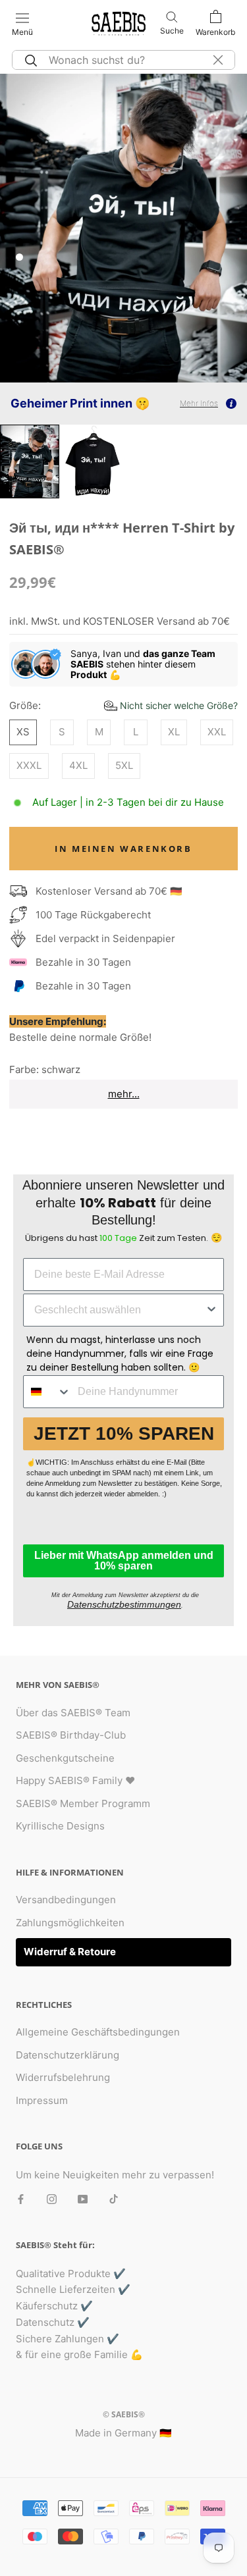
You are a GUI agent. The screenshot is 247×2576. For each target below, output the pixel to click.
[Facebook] (21, 2198)
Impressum (42, 2100)
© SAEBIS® (124, 2414)
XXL (217, 732)
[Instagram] (52, 2198)
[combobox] (120, 1310)
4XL (78, 765)
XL (174, 732)
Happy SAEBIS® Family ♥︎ (75, 1780)
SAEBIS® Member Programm (83, 1803)
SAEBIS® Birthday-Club (71, 1735)
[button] (171, 705)
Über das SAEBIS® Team (73, 1713)
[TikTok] (114, 2198)
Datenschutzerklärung (68, 2055)
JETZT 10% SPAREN (124, 1433)
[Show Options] (211, 1310)
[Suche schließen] (218, 60)
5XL (124, 765)
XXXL (29, 765)
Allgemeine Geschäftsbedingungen (98, 2032)
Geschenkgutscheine (65, 1758)
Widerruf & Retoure (70, 1952)
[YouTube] (83, 2198)
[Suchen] (29, 60)
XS (23, 732)
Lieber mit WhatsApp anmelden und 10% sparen (124, 1561)
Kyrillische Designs (60, 1826)
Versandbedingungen (66, 1900)
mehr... (124, 1094)
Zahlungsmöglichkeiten (70, 1923)
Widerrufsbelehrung (63, 2077)
